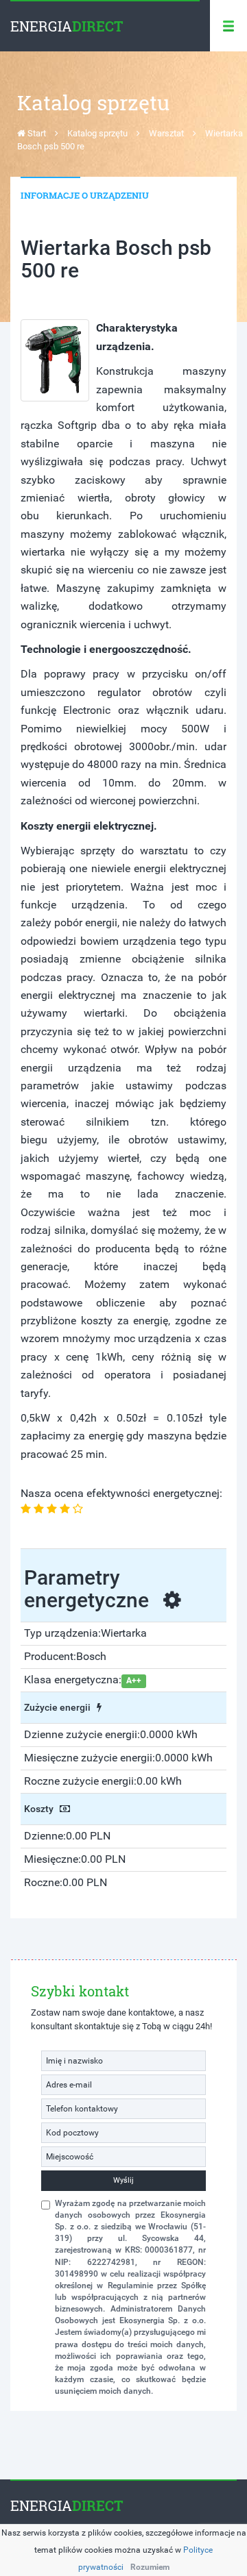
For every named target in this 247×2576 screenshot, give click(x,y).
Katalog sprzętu (97, 133)
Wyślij (123, 2180)
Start (36, 133)
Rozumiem (150, 2567)
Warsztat (166, 133)
